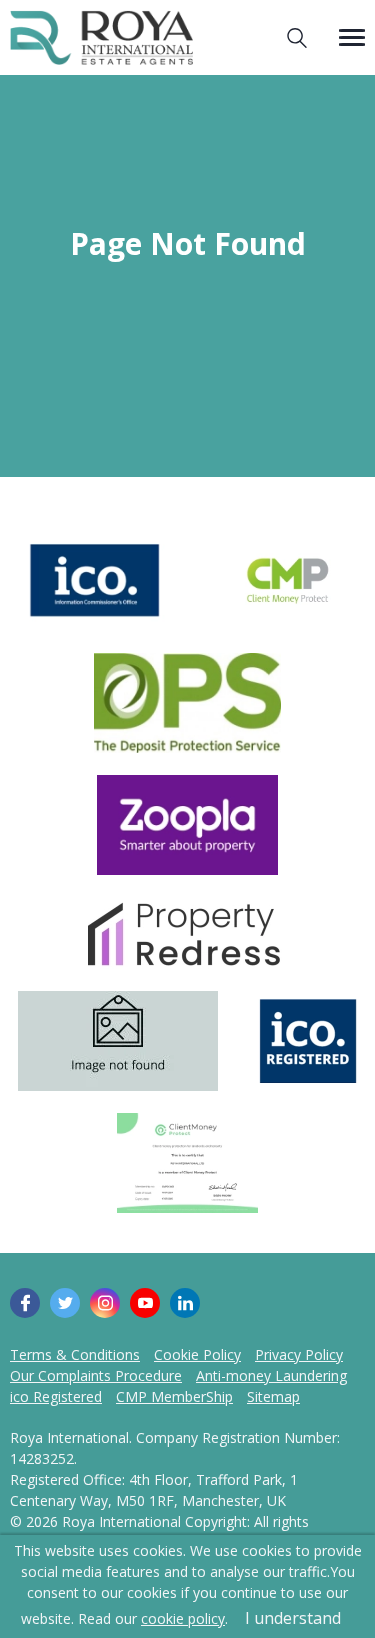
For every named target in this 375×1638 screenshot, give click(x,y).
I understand (293, 1618)
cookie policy (183, 1618)
